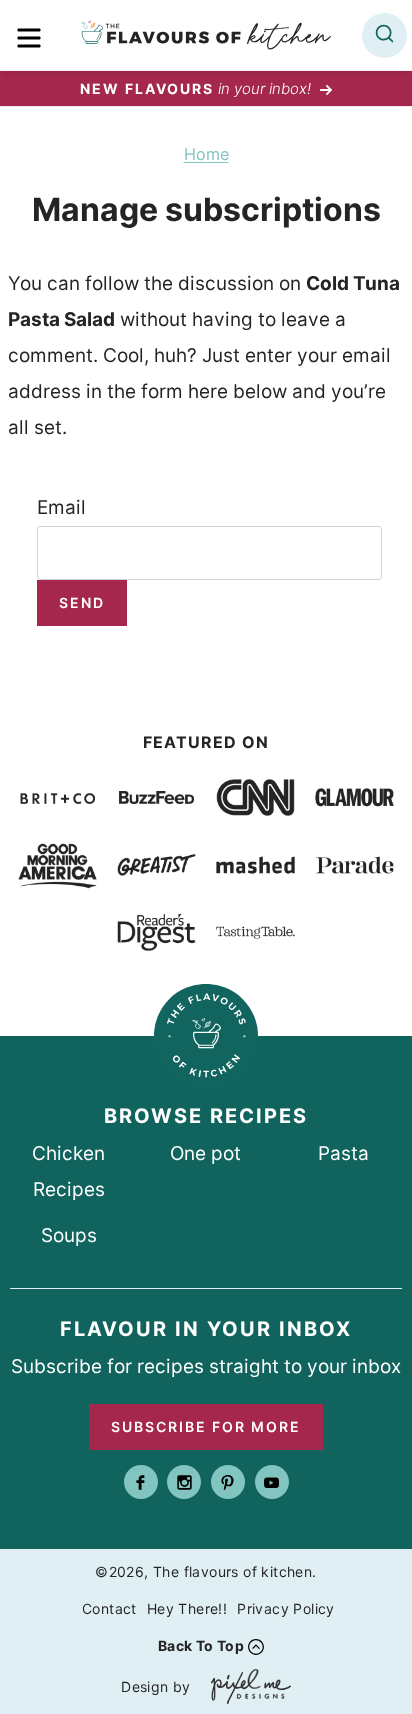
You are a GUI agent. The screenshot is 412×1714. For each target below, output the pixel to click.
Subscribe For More (206, 1426)
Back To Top (201, 1645)
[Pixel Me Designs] (246, 1686)
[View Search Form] (384, 35)
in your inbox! (197, 88)
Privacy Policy (286, 1608)
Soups (69, 1235)
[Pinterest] (228, 1482)
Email (61, 507)
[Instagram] (184, 1482)
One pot (205, 1153)
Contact (109, 1608)
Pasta (343, 1153)
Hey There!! (187, 1608)
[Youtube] (272, 1482)
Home (206, 154)
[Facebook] (141, 1482)
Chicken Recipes (68, 1171)
